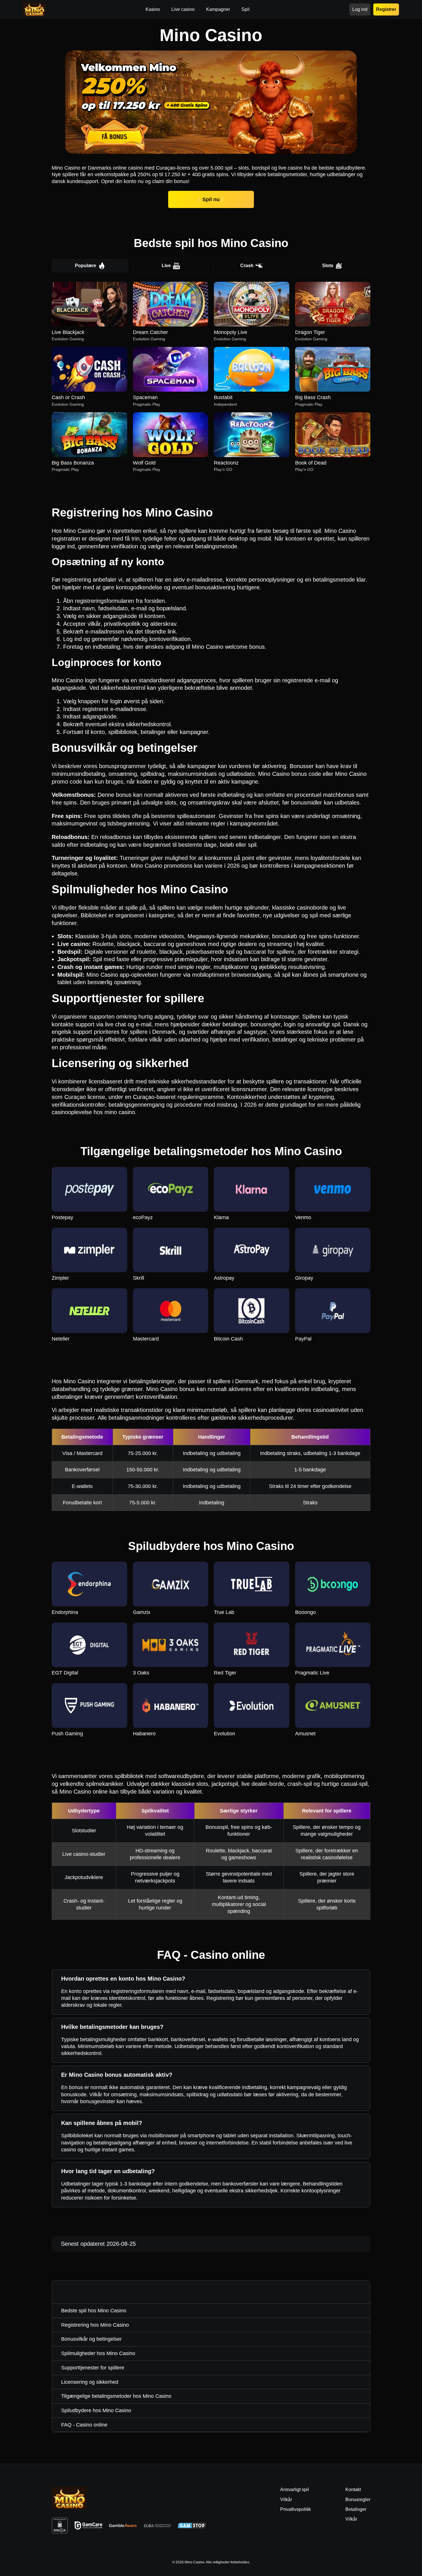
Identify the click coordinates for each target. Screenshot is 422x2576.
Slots (328, 266)
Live (166, 266)
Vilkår (351, 2519)
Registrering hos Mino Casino (95, 2325)
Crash (247, 266)
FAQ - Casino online (84, 2425)
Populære (86, 266)
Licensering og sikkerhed (90, 2382)
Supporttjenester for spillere (93, 2368)
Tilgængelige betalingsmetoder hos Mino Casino (116, 2396)
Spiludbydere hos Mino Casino (96, 2410)
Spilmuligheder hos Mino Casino (98, 2353)
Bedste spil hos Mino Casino (94, 2311)
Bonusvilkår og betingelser (91, 2339)
